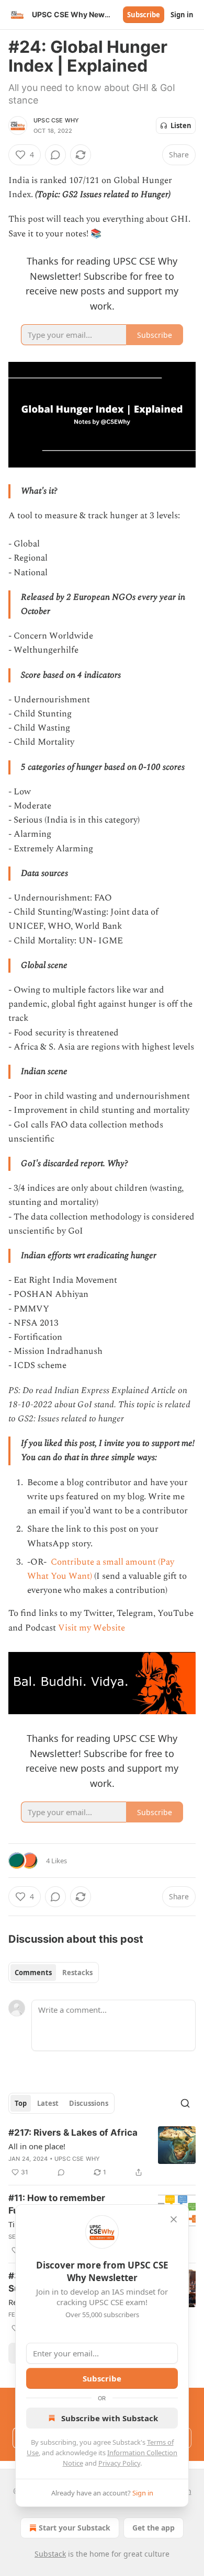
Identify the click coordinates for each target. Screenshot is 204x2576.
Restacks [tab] (77, 1973)
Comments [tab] (33, 1973)
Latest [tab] (48, 2103)
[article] (102, 2152)
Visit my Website (92, 1628)
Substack (50, 2554)
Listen (181, 126)
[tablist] (54, 1973)
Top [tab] (21, 2103)
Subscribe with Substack (110, 2418)
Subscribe (144, 15)
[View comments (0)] (55, 155)
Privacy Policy (119, 2463)
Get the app (154, 2528)
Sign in (182, 15)
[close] (174, 2219)
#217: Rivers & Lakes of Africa (73, 2133)
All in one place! (37, 2146)
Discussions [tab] (89, 2103)
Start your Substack (75, 2528)
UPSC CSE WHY (56, 120)
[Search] (185, 2103)
